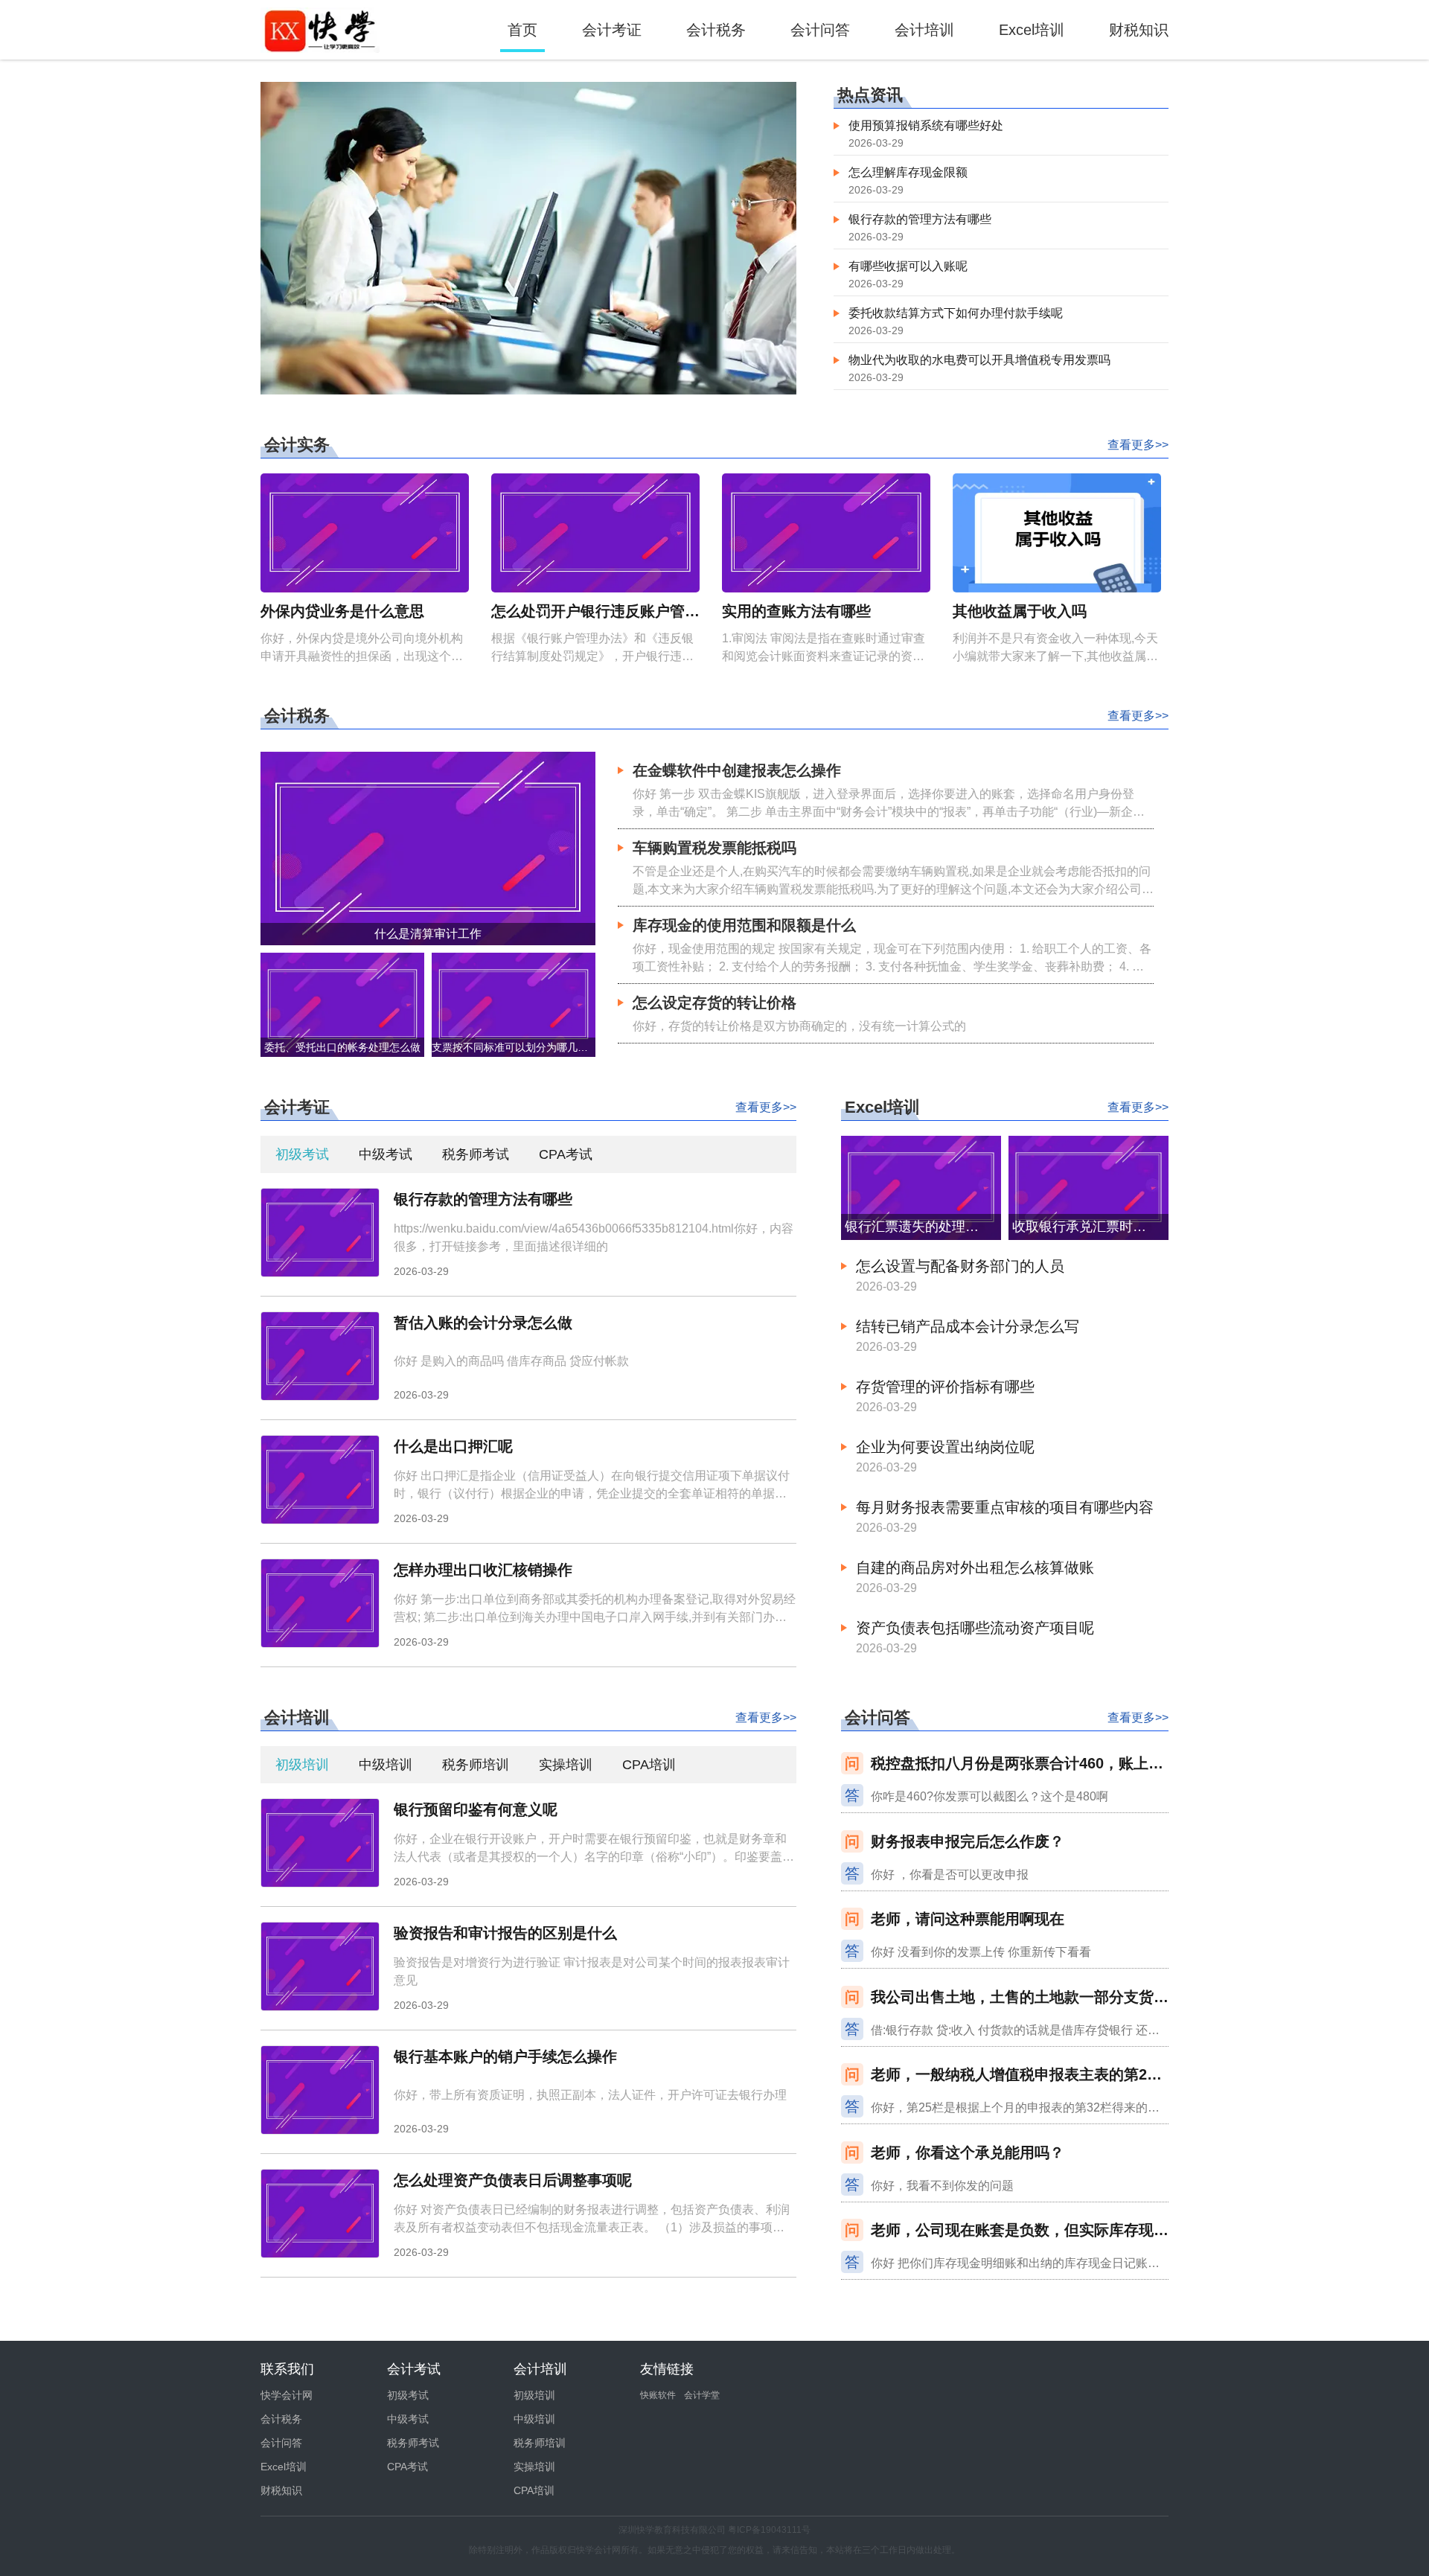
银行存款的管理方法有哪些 (920, 219)
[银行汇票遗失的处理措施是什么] (921, 1187)
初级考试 (302, 1154)
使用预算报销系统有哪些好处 (926, 125)
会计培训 (924, 30)
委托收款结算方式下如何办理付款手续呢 (956, 313)
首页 (522, 30)
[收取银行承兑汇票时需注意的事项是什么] (1088, 1187)
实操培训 (566, 1765)
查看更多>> (1138, 445)
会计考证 (612, 30)
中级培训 (386, 1765)
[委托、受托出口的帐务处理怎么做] (342, 1004)
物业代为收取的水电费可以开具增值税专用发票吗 (979, 360)
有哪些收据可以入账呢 (908, 266)
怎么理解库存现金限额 (908, 172)
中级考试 (386, 1154)
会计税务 (716, 30)
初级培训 (302, 1765)
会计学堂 (702, 2395)
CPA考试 (566, 1154)
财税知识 (1139, 30)
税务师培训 (476, 1765)
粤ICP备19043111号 (769, 2530)
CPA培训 (649, 1765)
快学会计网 (287, 2395)
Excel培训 (1032, 30)
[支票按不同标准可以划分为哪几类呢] (514, 1004)
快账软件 (658, 2395)
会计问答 (820, 30)
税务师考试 (476, 1154)
